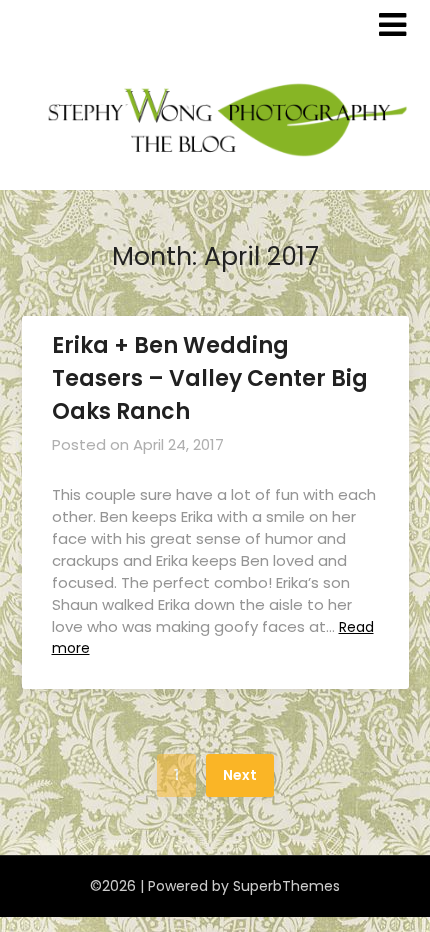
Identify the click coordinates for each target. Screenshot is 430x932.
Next (240, 775)
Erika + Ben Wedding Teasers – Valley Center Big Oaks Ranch (210, 378)
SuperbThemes (286, 886)
